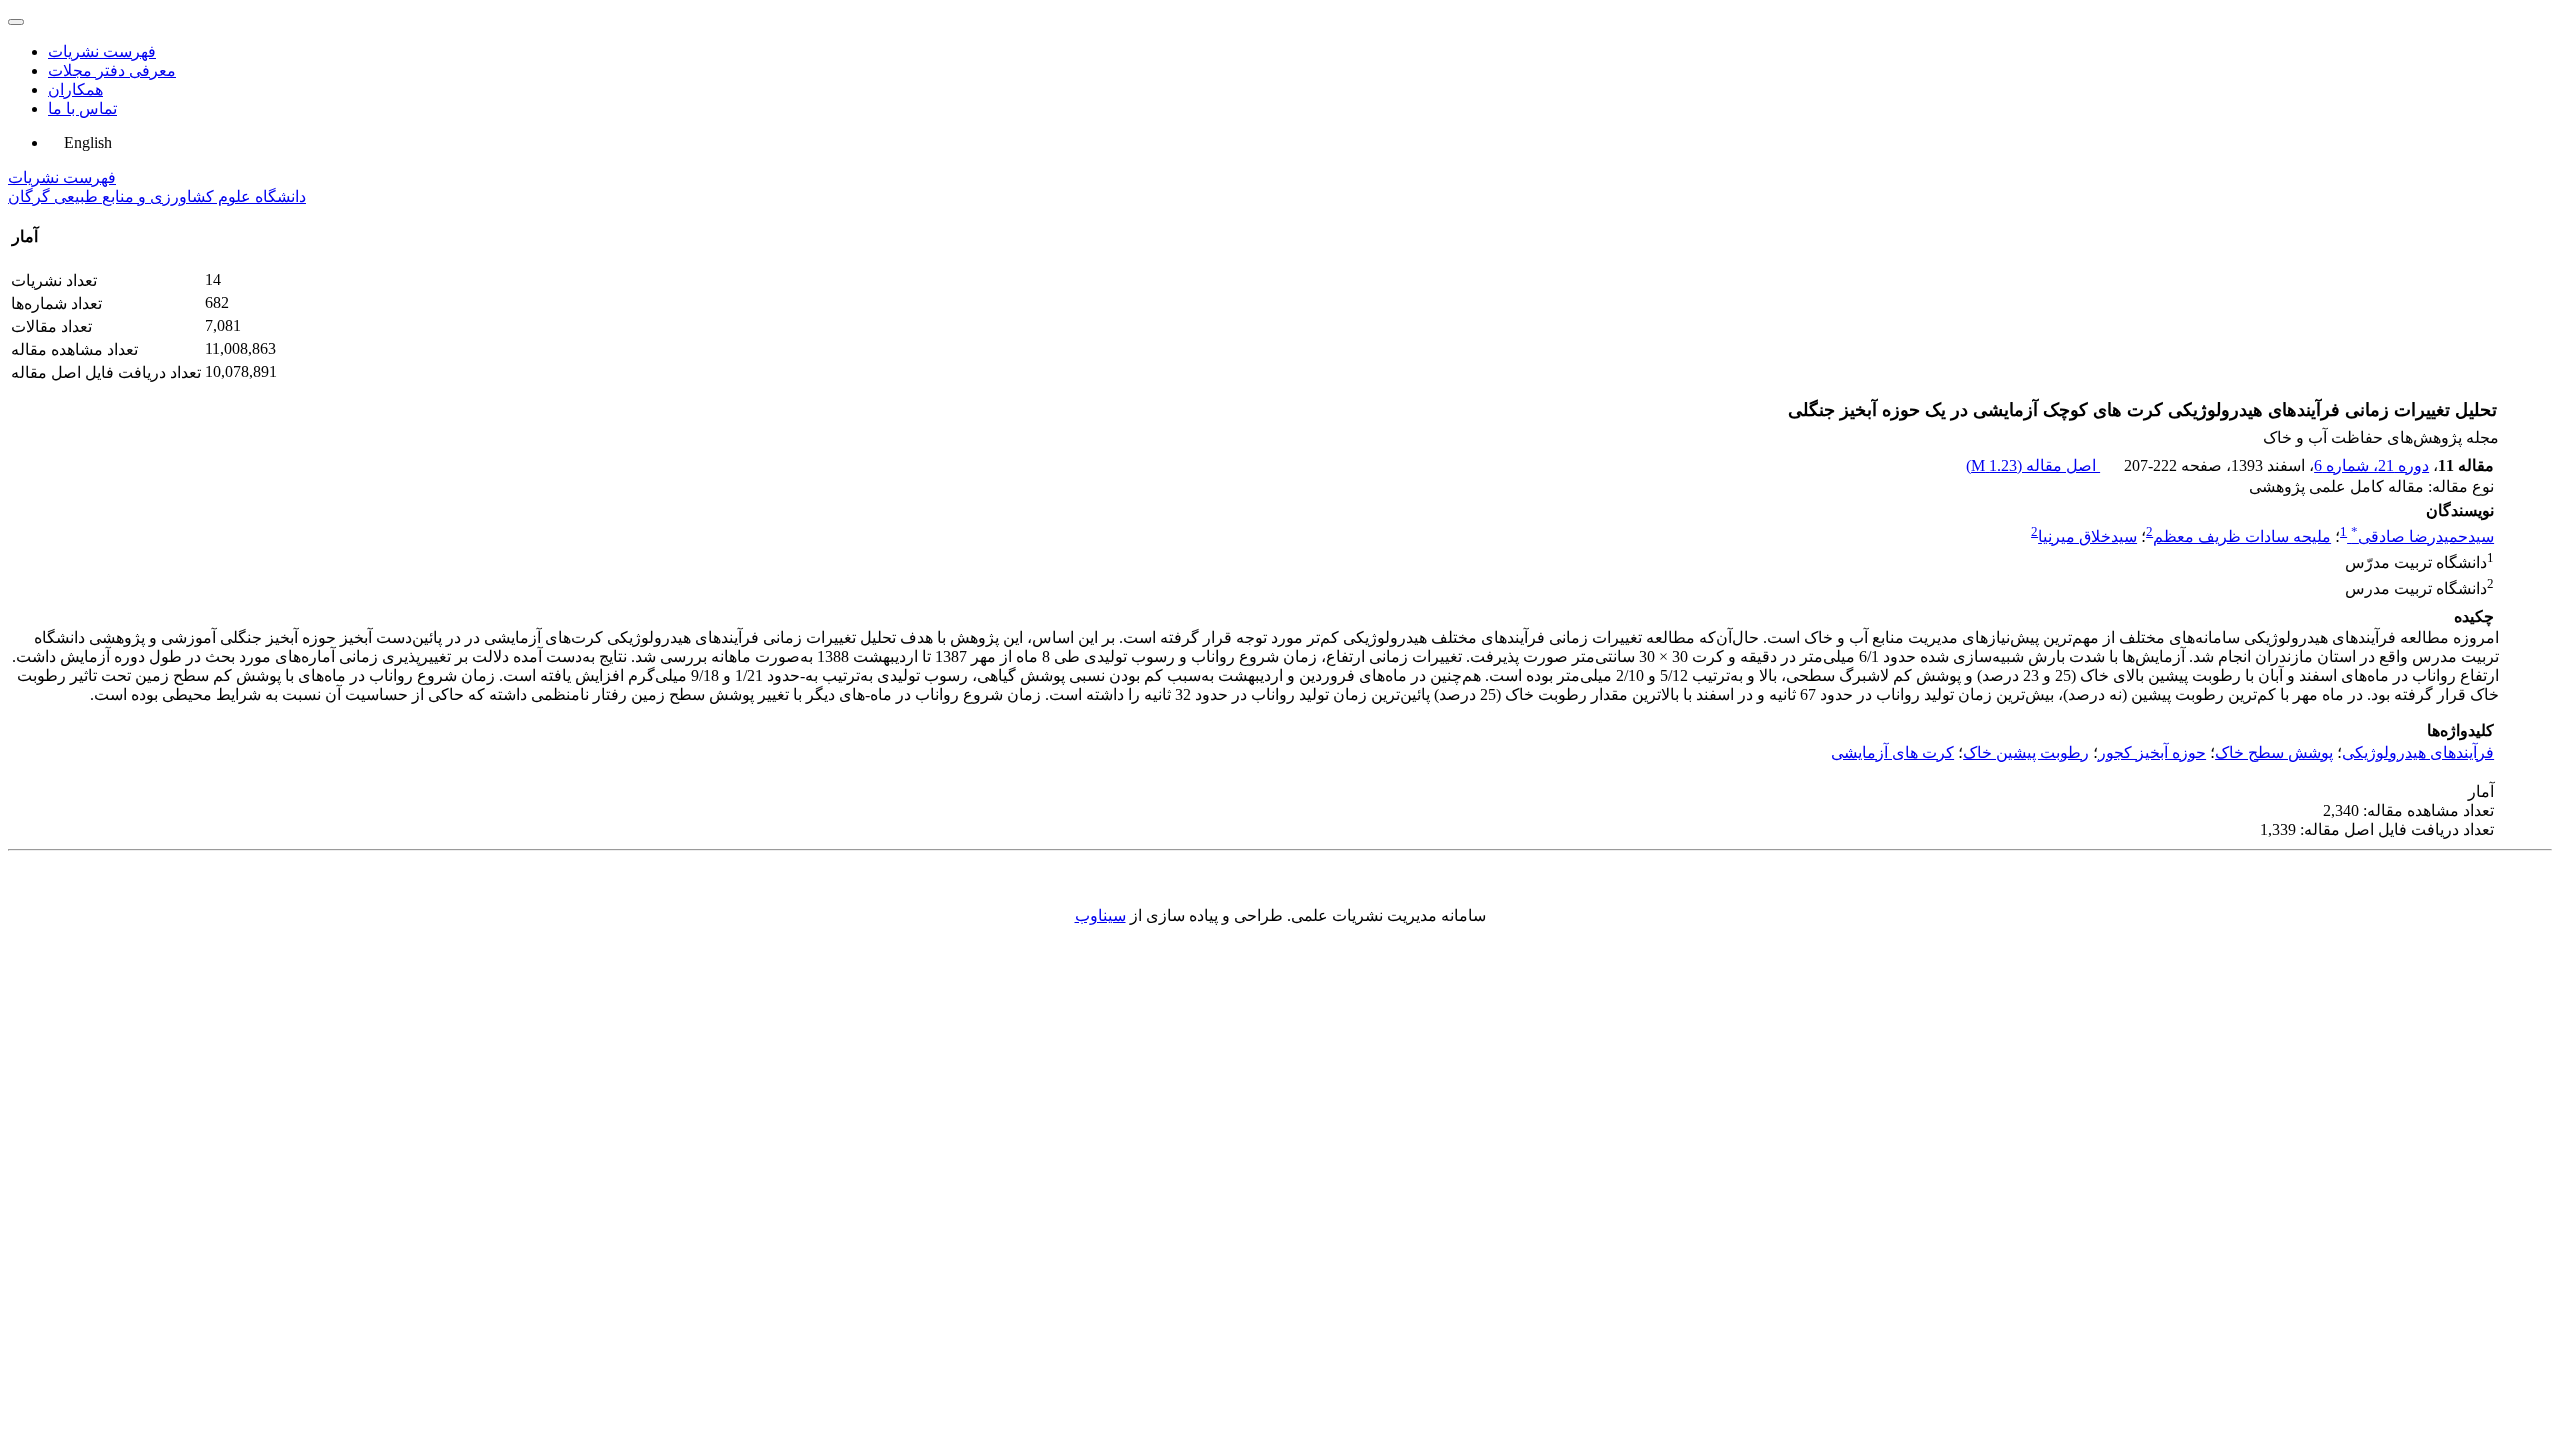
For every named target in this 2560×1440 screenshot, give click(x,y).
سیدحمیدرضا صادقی (2422, 536)
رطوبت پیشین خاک (2026, 752)
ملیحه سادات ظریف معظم (2242, 536)
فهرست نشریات (102, 51)
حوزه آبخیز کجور (2152, 752)
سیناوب (1100, 915)
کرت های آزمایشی (1892, 752)
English (86, 142)
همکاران (75, 89)
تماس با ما (82, 108)
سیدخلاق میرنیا (2087, 536)
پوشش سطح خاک (2274, 752)
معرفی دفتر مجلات (112, 70)
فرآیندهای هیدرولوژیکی (2418, 752)
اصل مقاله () (2033, 465)
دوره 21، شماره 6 (2371, 465)
